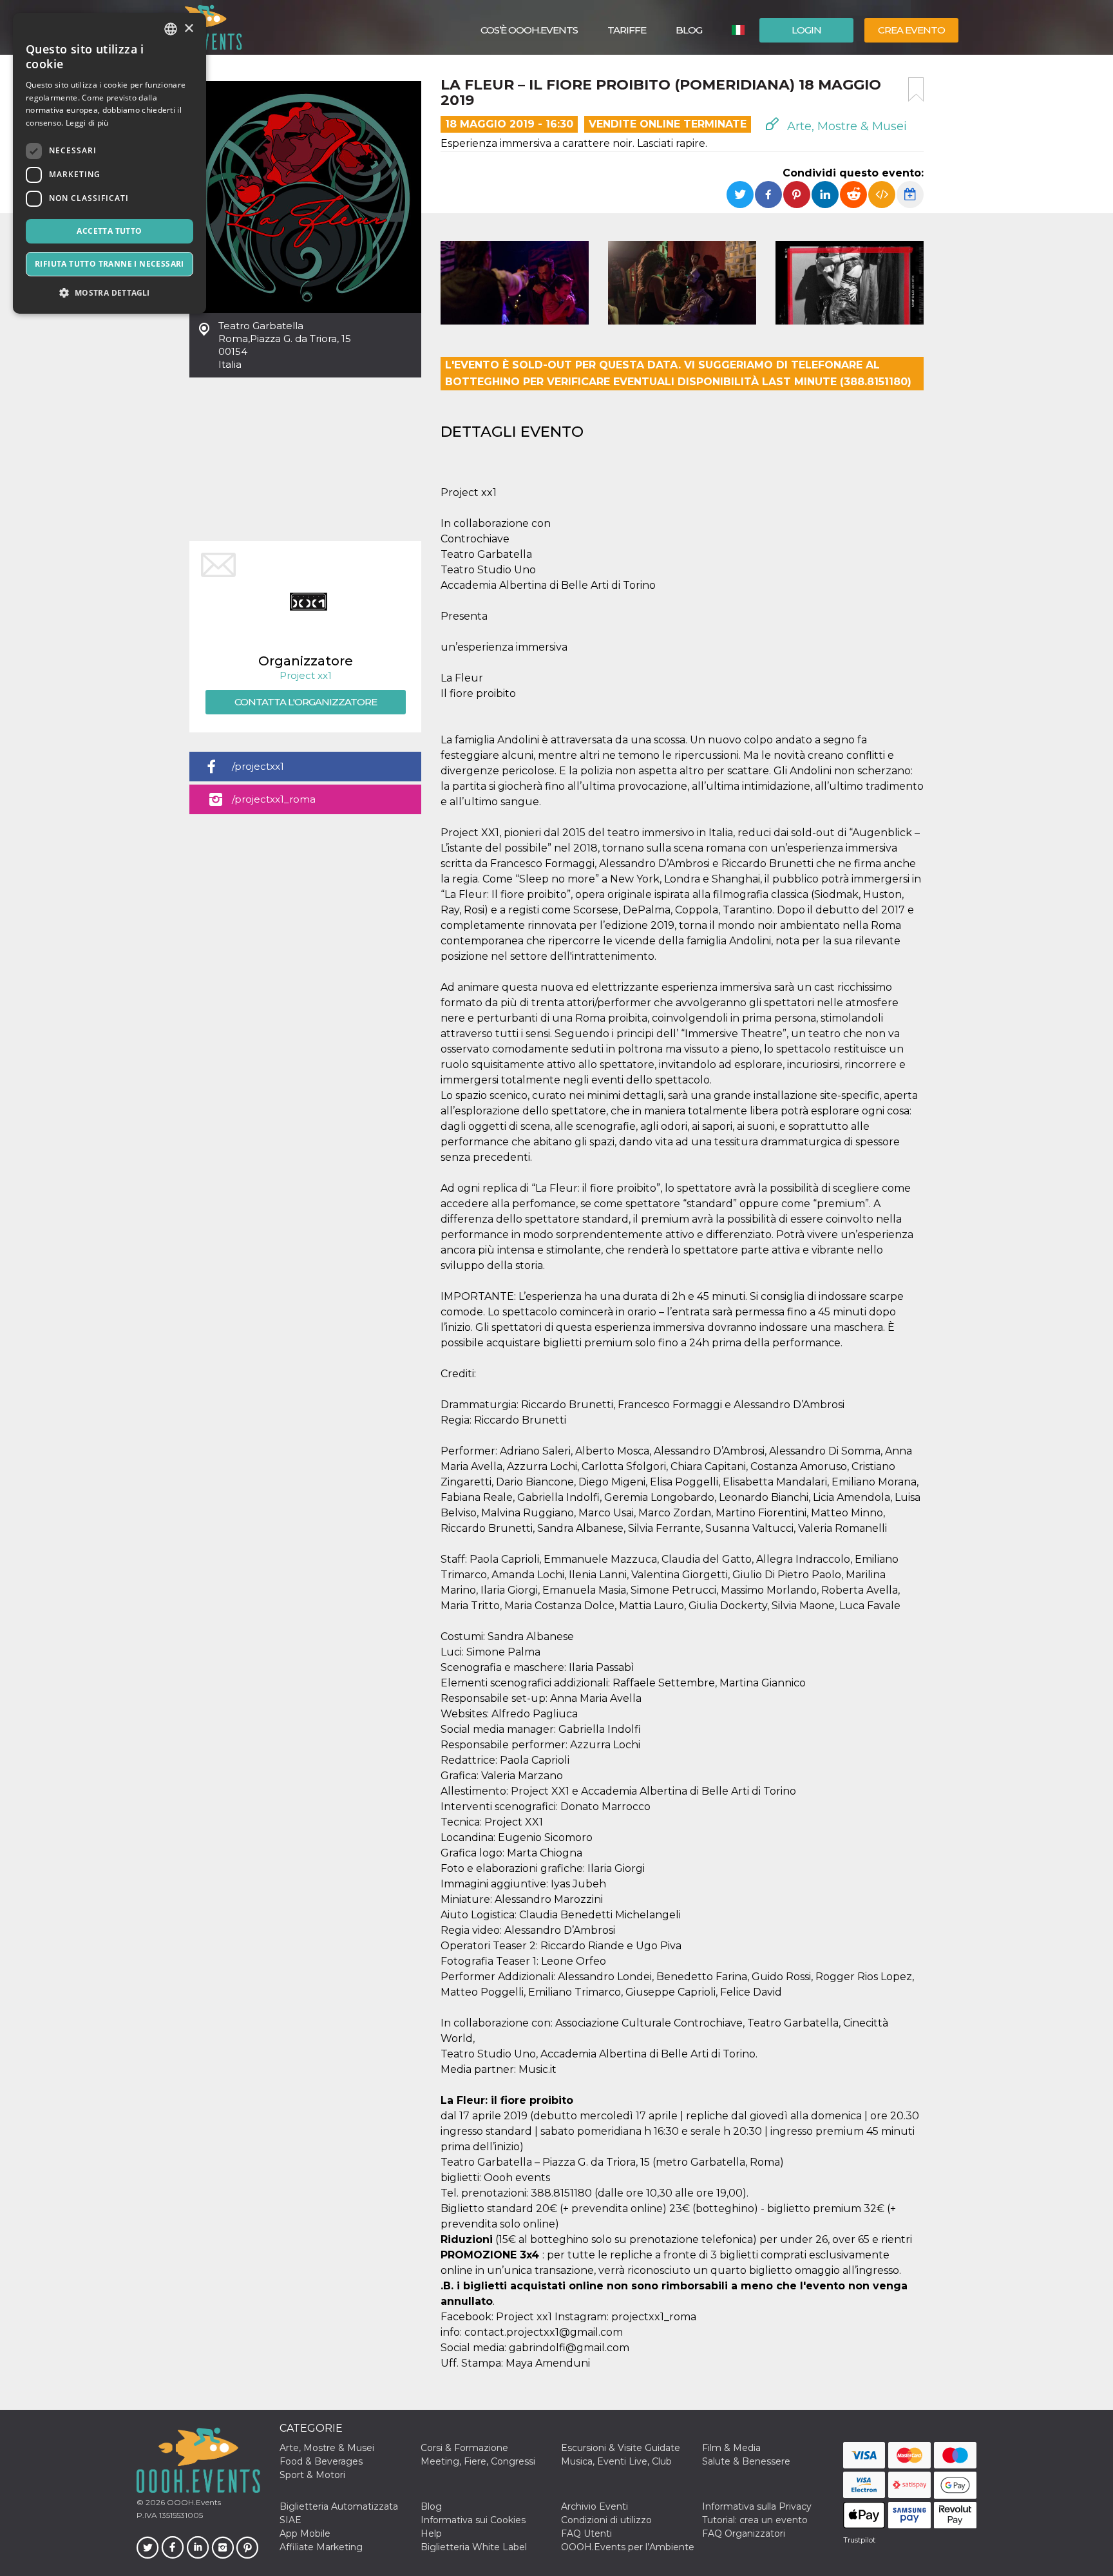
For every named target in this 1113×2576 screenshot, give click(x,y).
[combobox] (171, 29)
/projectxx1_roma (274, 799)
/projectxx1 (258, 766)
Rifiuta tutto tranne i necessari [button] (109, 264)
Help (431, 2533)
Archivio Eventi (595, 2506)
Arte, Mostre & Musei (845, 126)
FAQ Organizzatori (744, 2533)
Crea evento (911, 30)
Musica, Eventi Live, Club (616, 2461)
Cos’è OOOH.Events (529, 30)
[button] (109, 293)
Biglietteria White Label (474, 2547)
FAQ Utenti (586, 2533)
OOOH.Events (193, 2502)
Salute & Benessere (746, 2461)
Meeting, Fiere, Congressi (478, 2461)
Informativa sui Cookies (473, 2520)
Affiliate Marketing (321, 2547)
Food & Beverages (321, 2461)
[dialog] (109, 163)
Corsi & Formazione (464, 2448)
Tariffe (627, 30)
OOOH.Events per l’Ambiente (628, 2547)
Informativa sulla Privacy (757, 2506)
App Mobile (305, 2533)
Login (806, 30)
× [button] (188, 29)
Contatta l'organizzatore (306, 702)
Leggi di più (87, 123)
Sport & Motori (312, 2475)
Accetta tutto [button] (109, 231)
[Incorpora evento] (882, 195)
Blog (689, 30)
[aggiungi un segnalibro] (916, 90)
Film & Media (731, 2448)
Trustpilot (859, 2540)
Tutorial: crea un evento (755, 2520)
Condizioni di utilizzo (606, 2520)
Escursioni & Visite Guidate (621, 2448)
